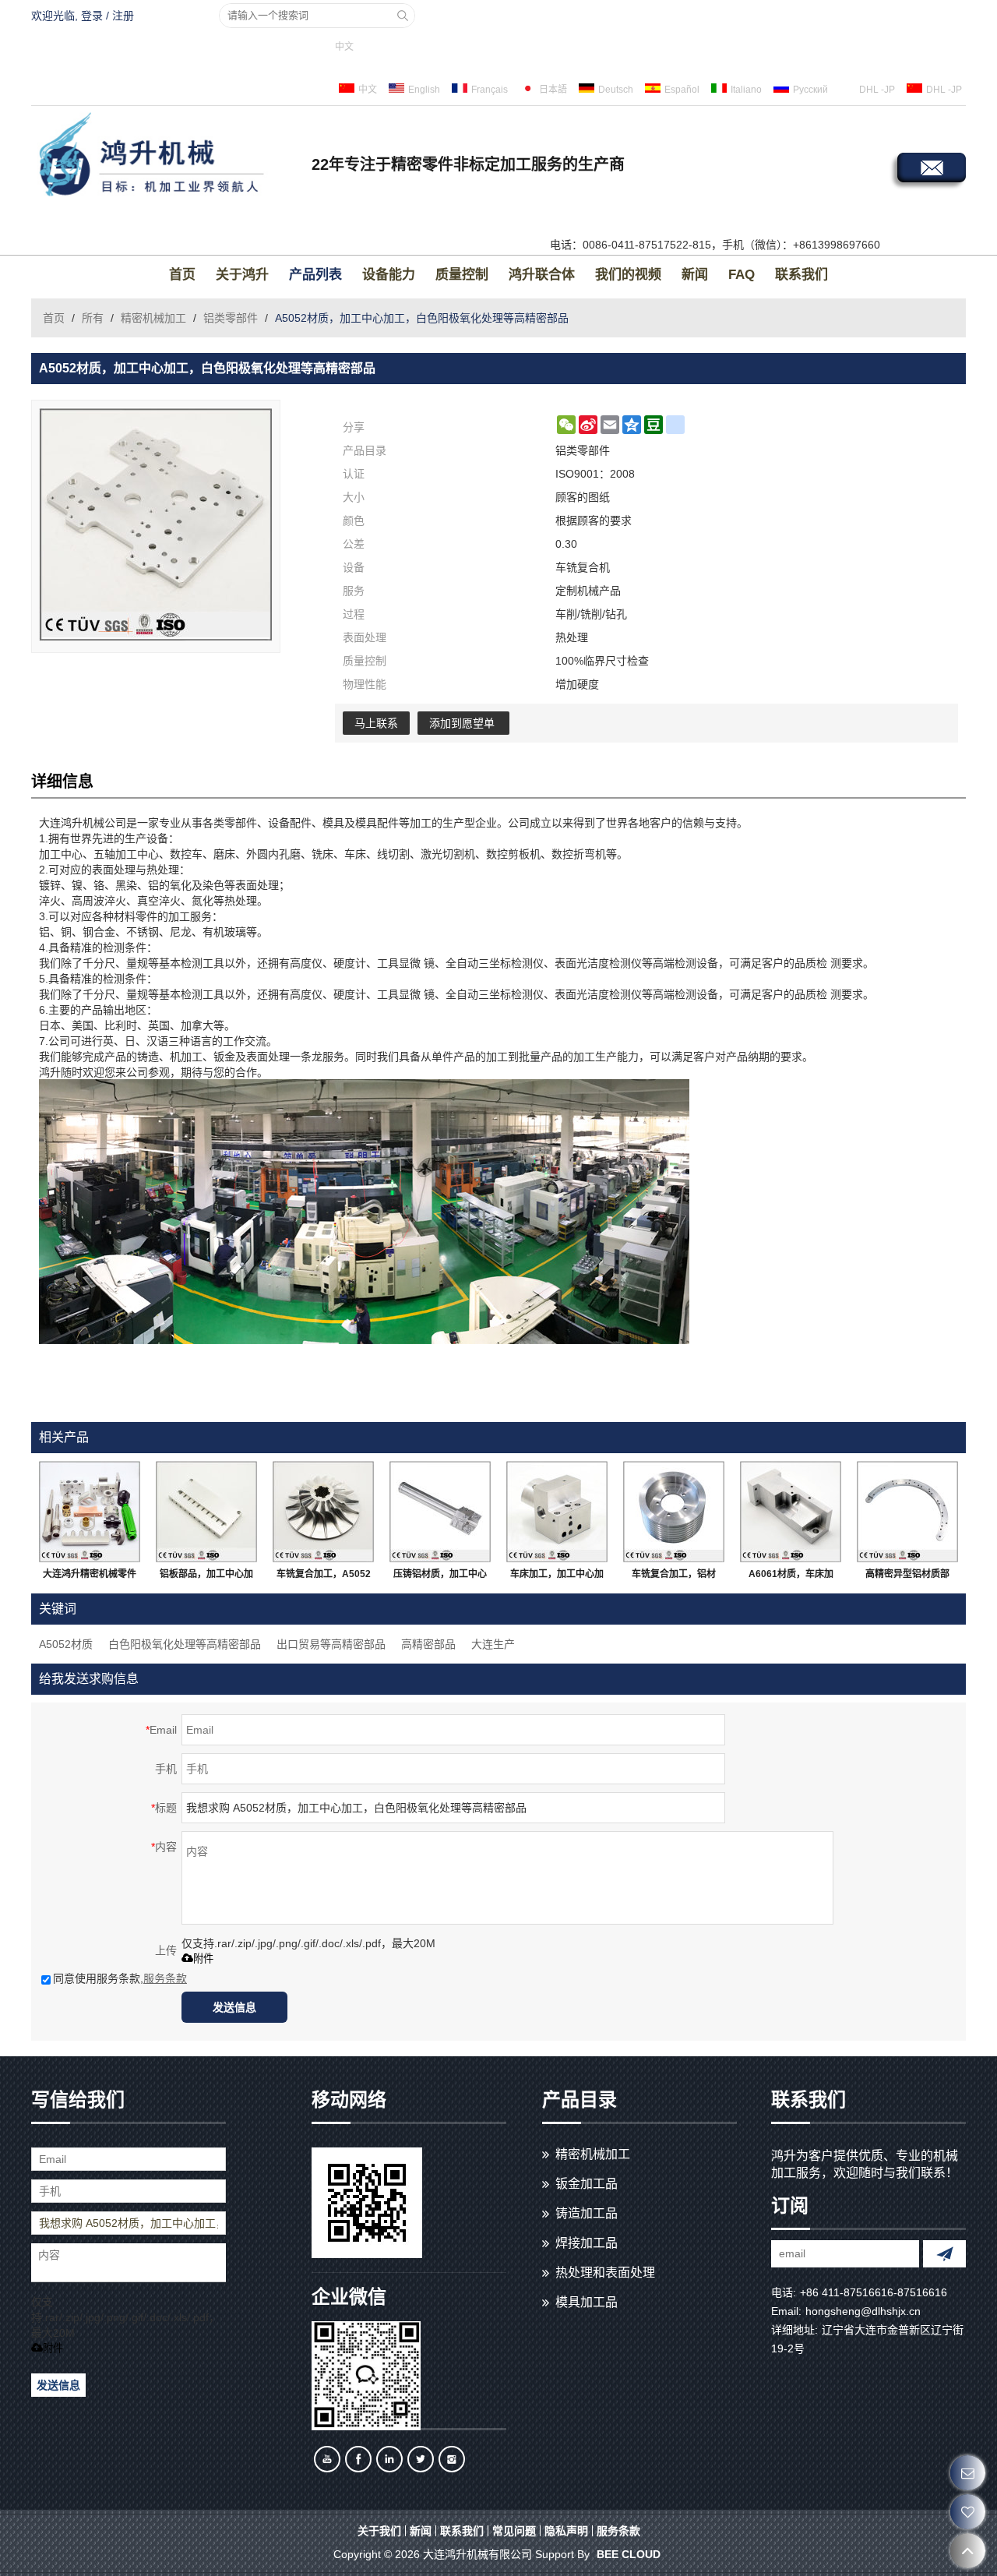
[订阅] (944, 2254)
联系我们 (801, 275)
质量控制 (462, 275)
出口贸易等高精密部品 (331, 1644)
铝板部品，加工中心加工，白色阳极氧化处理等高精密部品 (206, 1577)
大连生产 (493, 1644)
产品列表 (315, 275)
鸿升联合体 (542, 275)
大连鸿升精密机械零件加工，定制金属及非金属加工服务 (90, 1577)
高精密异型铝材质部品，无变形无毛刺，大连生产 (907, 1577)
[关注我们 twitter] (421, 2459)
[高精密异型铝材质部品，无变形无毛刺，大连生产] (907, 1512)
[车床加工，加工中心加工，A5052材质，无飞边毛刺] (557, 1512)
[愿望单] (968, 2512)
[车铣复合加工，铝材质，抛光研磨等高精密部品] (674, 1512)
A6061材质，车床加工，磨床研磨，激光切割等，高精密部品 (791, 1577)
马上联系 (376, 723)
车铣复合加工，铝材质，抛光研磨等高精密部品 (674, 1577)
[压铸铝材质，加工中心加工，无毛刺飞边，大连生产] (440, 1512)
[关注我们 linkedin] (389, 2459)
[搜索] (403, 16)
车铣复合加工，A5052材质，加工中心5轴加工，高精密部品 (324, 1577)
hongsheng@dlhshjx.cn (863, 2311)
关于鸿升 (242, 275)
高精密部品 (428, 1644)
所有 (93, 318)
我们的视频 (628, 275)
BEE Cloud (629, 2554)
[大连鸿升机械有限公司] (167, 157)
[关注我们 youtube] (327, 2459)
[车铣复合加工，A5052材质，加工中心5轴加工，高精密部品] (323, 1512)
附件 (203, 1958)
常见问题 (514, 2531)
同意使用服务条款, (120, 1978)
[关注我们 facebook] (358, 2459)
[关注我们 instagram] (452, 2459)
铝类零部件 (231, 318)
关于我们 (379, 2531)
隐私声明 (566, 2531)
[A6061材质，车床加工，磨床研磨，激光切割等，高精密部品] (791, 1512)
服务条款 (165, 1978)
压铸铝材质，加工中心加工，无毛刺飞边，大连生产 (440, 1577)
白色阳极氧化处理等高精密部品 (185, 1644)
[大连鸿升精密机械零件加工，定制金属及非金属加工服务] (90, 1512)
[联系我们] (968, 2473)
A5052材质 (66, 1644)
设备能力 (389, 275)
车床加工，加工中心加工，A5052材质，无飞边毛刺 (557, 1577)
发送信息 (234, 2007)
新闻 (695, 275)
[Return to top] (968, 2551)
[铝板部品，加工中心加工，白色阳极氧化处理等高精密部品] (206, 1512)
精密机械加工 (153, 318)
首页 (182, 275)
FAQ (742, 275)
